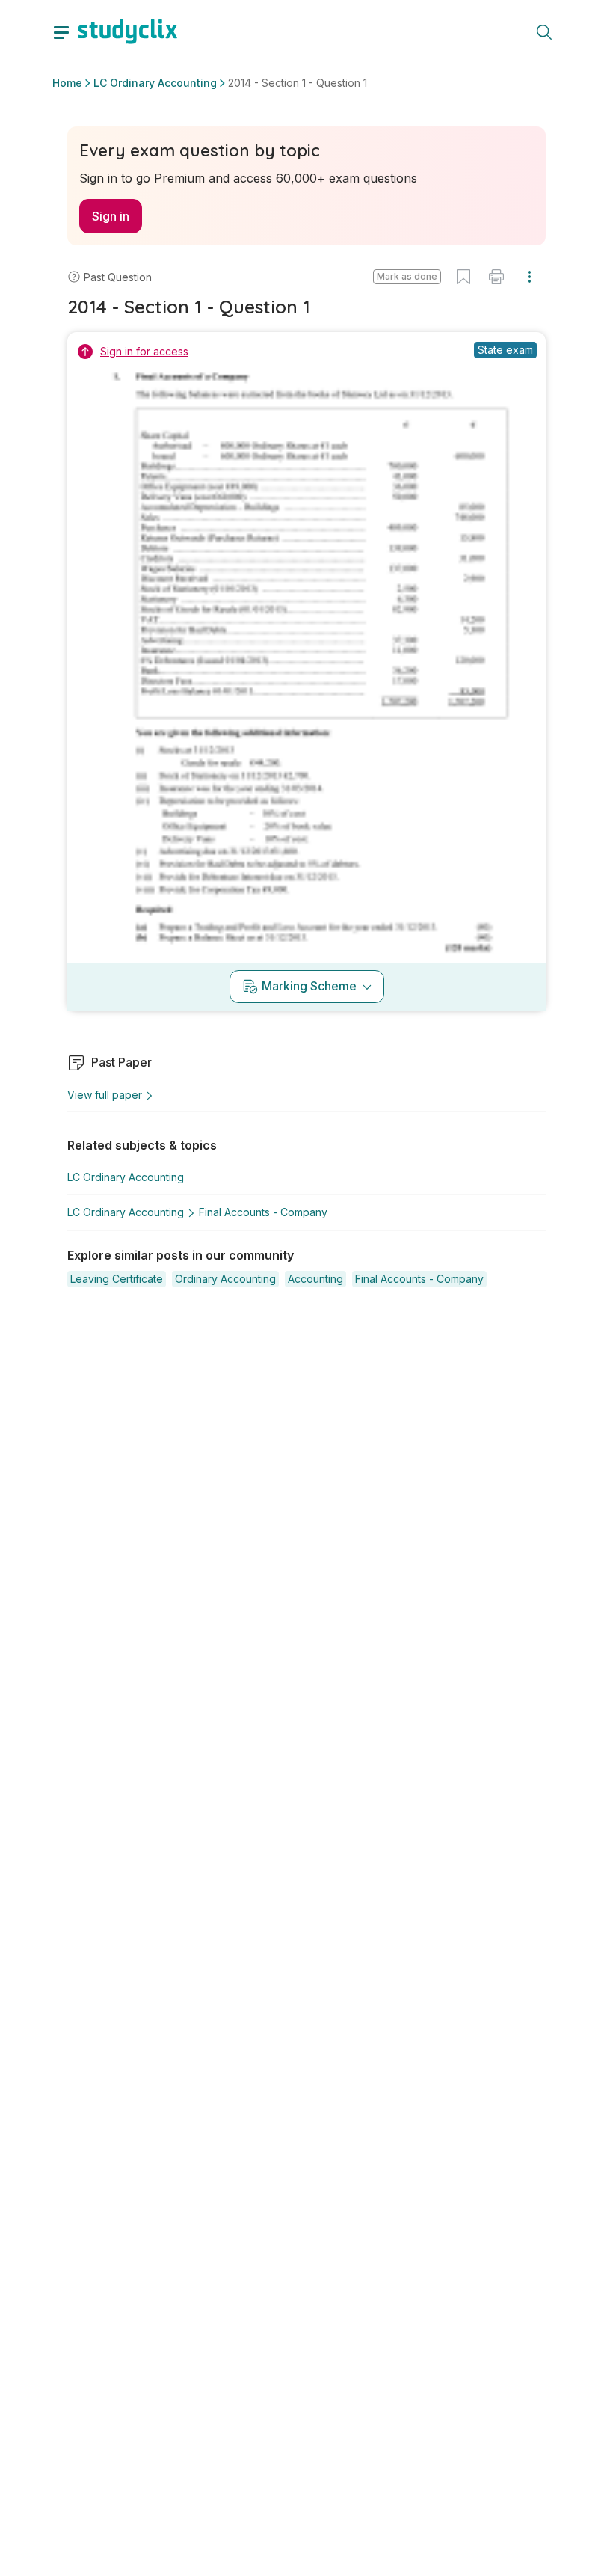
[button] (407, 277)
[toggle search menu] (544, 31)
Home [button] (67, 83)
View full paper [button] (105, 1095)
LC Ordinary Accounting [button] (155, 83)
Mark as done (407, 276)
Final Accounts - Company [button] (263, 1212)
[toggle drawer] (61, 31)
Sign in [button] (111, 216)
